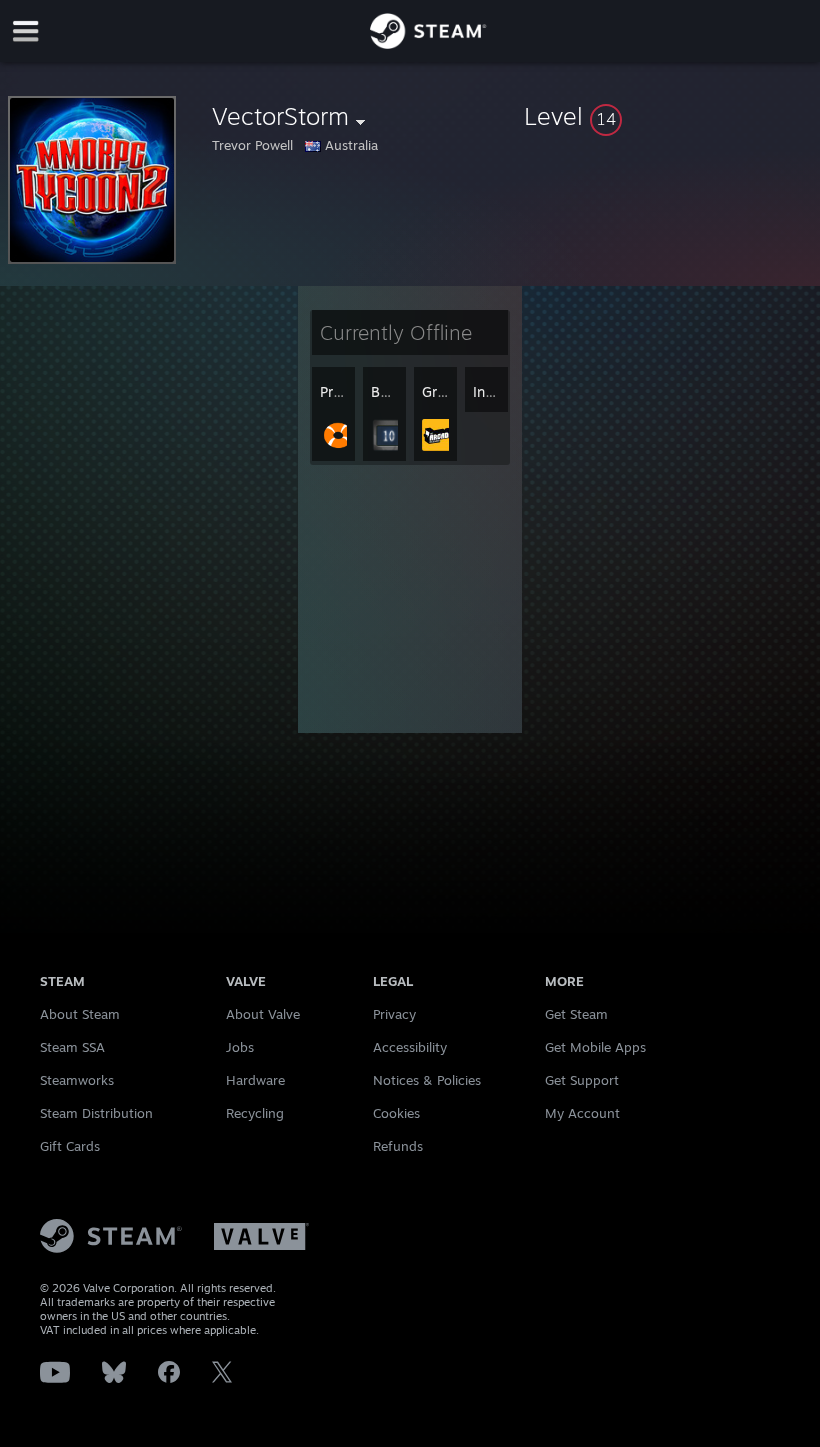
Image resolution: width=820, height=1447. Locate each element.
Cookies (396, 1113)
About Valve (263, 1014)
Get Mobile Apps (595, 1047)
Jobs (240, 1047)
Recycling (255, 1113)
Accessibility (410, 1047)
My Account (582, 1113)
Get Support (582, 1080)
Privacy (394, 1014)
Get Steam (576, 1014)
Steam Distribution (96, 1113)
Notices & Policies (427, 1080)
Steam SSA (72, 1047)
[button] (668, 116)
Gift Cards (70, 1146)
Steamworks (77, 1080)
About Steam (80, 1014)
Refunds (398, 1146)
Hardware (255, 1080)
